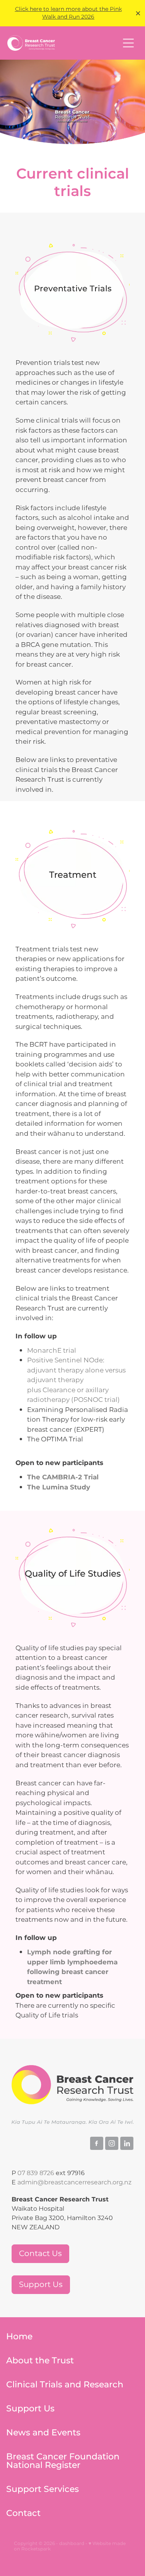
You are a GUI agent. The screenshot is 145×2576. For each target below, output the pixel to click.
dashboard (72, 2544)
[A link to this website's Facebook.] (97, 2143)
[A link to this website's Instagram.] (112, 2143)
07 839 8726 (36, 2173)
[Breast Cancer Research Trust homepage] (63, 43)
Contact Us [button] (40, 2254)
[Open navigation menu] (128, 43)
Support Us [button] (41, 2285)
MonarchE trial (52, 1351)
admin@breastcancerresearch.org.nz (74, 2182)
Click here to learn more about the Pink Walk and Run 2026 (68, 13)
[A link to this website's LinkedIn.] (127, 2143)
